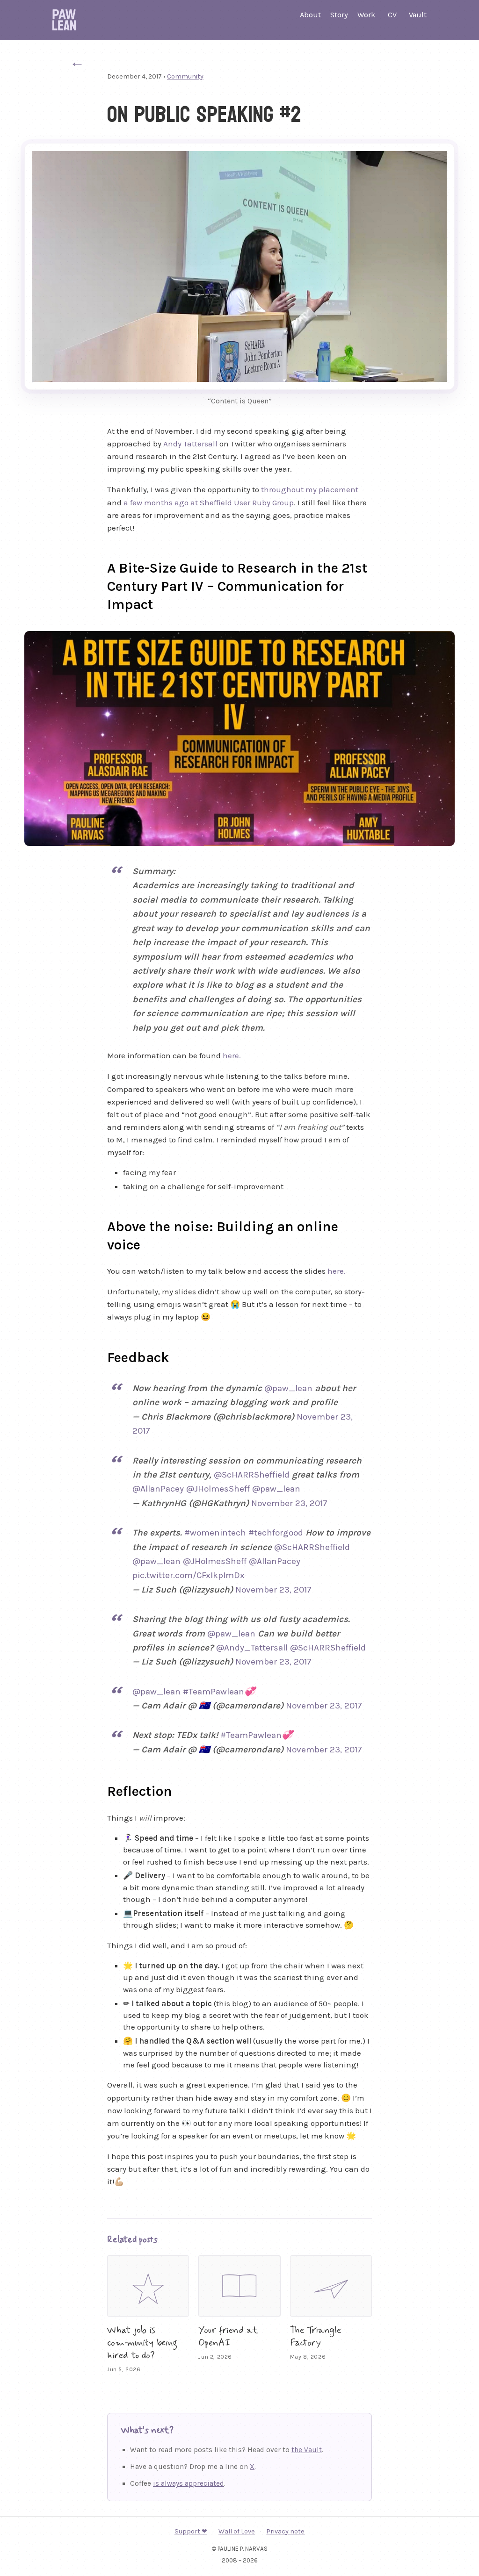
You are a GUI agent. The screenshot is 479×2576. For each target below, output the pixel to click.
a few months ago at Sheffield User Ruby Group (209, 502)
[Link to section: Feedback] (96, 1356)
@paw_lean (288, 1388)
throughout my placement (310, 489)
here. (232, 1055)
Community (185, 76)
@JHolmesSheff (218, 1489)
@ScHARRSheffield (252, 1475)
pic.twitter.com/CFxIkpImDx (189, 1575)
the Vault (307, 2450)
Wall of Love (237, 2531)
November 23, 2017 (289, 1503)
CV (392, 15)
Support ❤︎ (191, 2531)
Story (339, 15)
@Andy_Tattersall (252, 1648)
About (310, 15)
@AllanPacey (158, 1489)
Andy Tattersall (190, 444)
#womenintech (215, 1533)
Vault (418, 15)
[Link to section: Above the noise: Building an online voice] (96, 1225)
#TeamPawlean (214, 1692)
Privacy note (285, 2531)
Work (366, 15)
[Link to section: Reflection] (96, 1789)
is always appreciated (189, 2483)
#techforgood (276, 1533)
